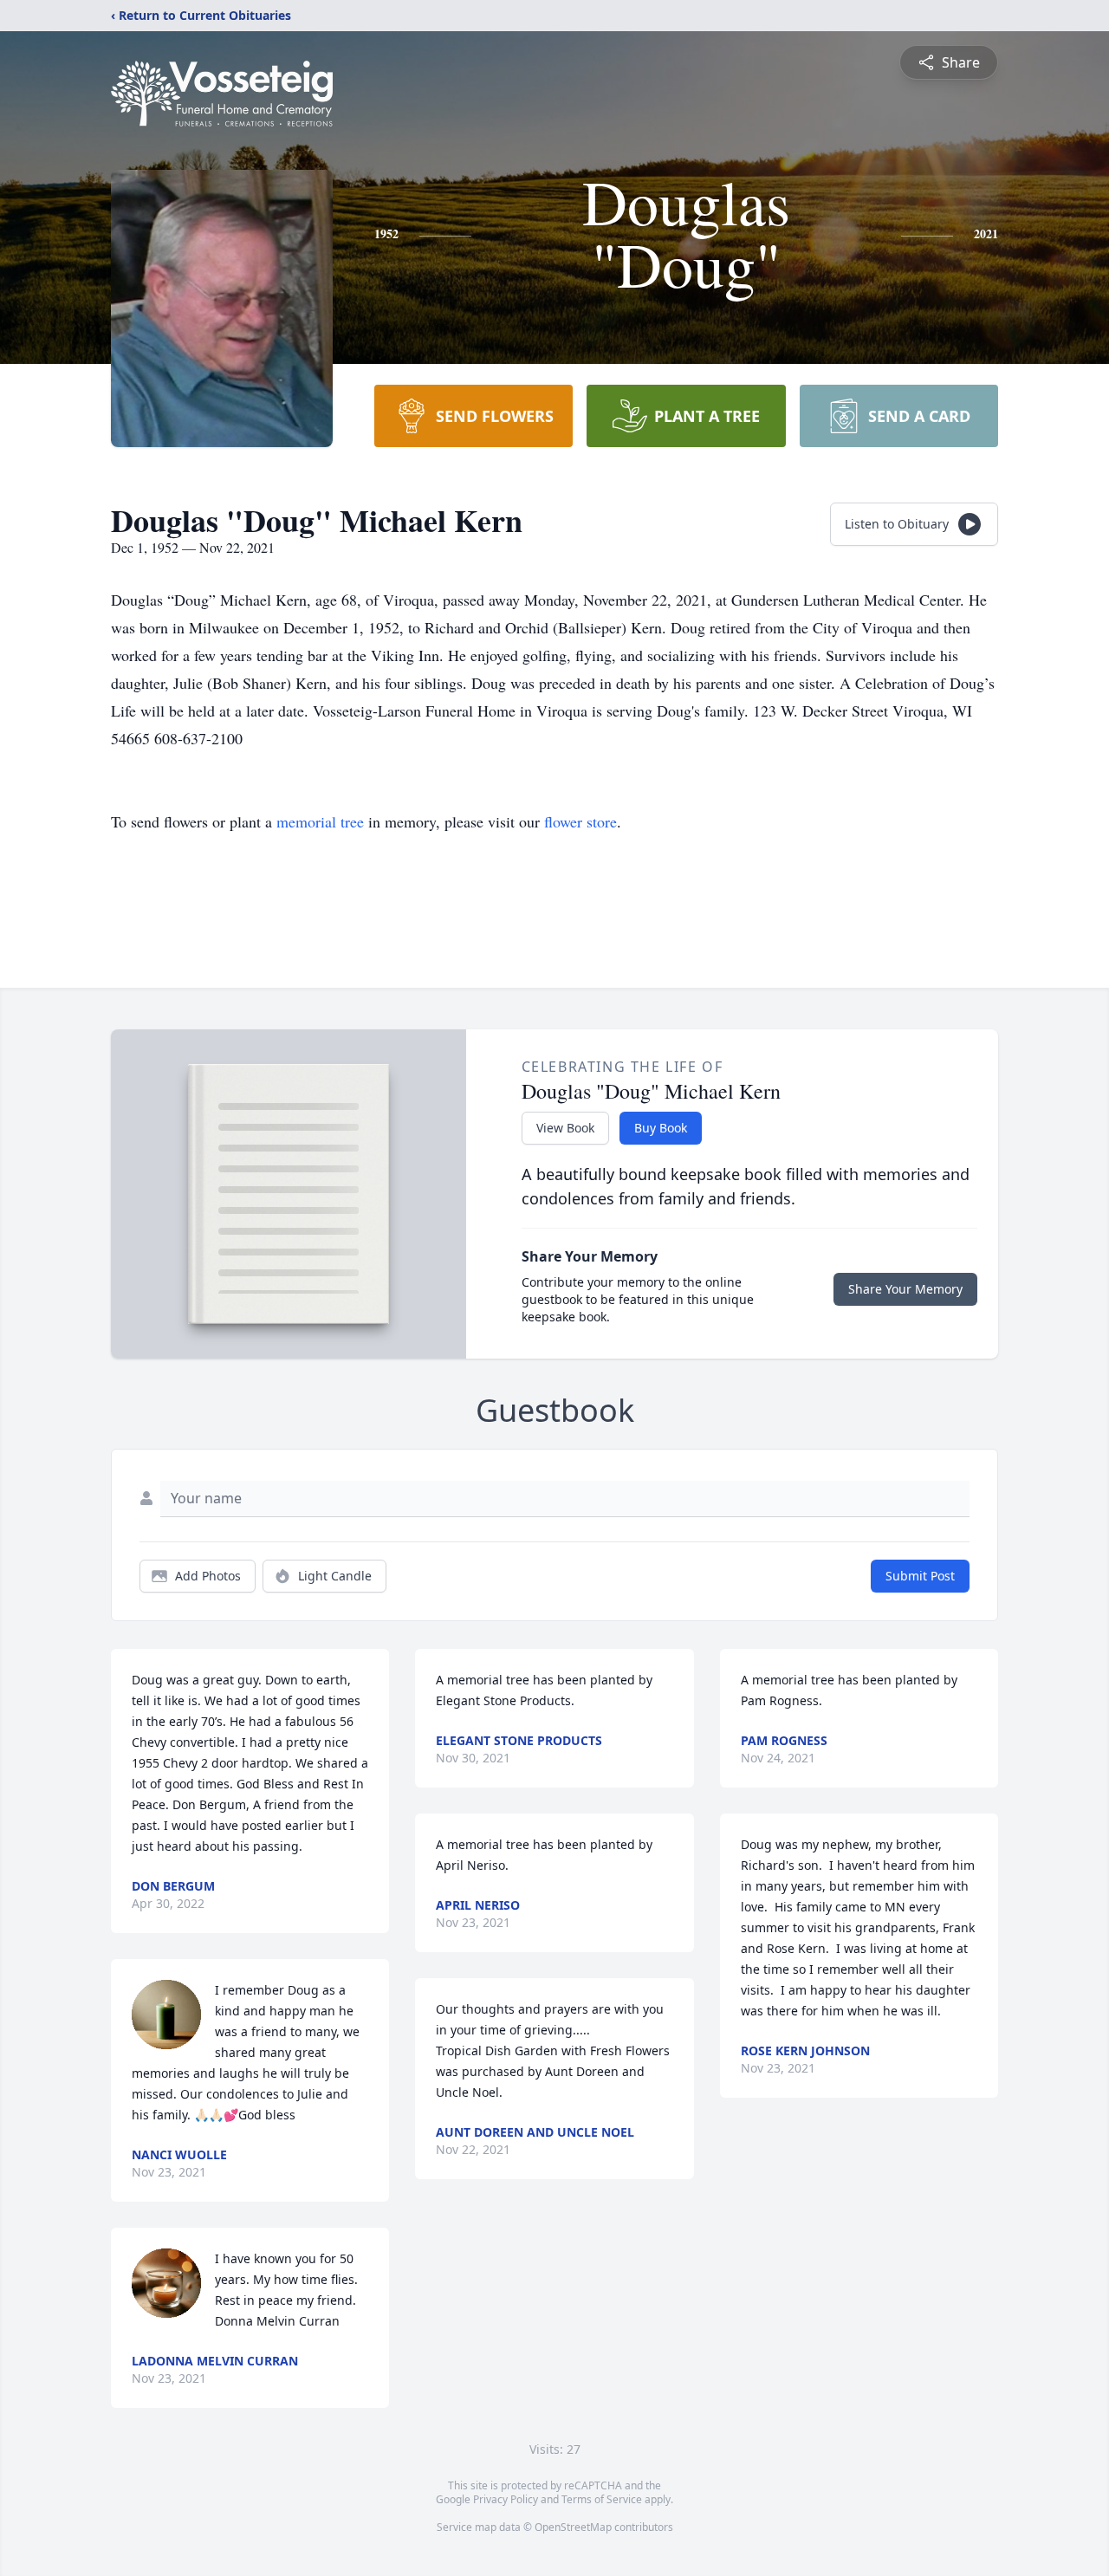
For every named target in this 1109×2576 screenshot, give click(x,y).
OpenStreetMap (573, 2527)
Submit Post (920, 1576)
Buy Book (661, 1128)
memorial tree (320, 821)
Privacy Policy (506, 2499)
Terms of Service (602, 2499)
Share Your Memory (905, 1289)
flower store (580, 821)
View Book (565, 1128)
